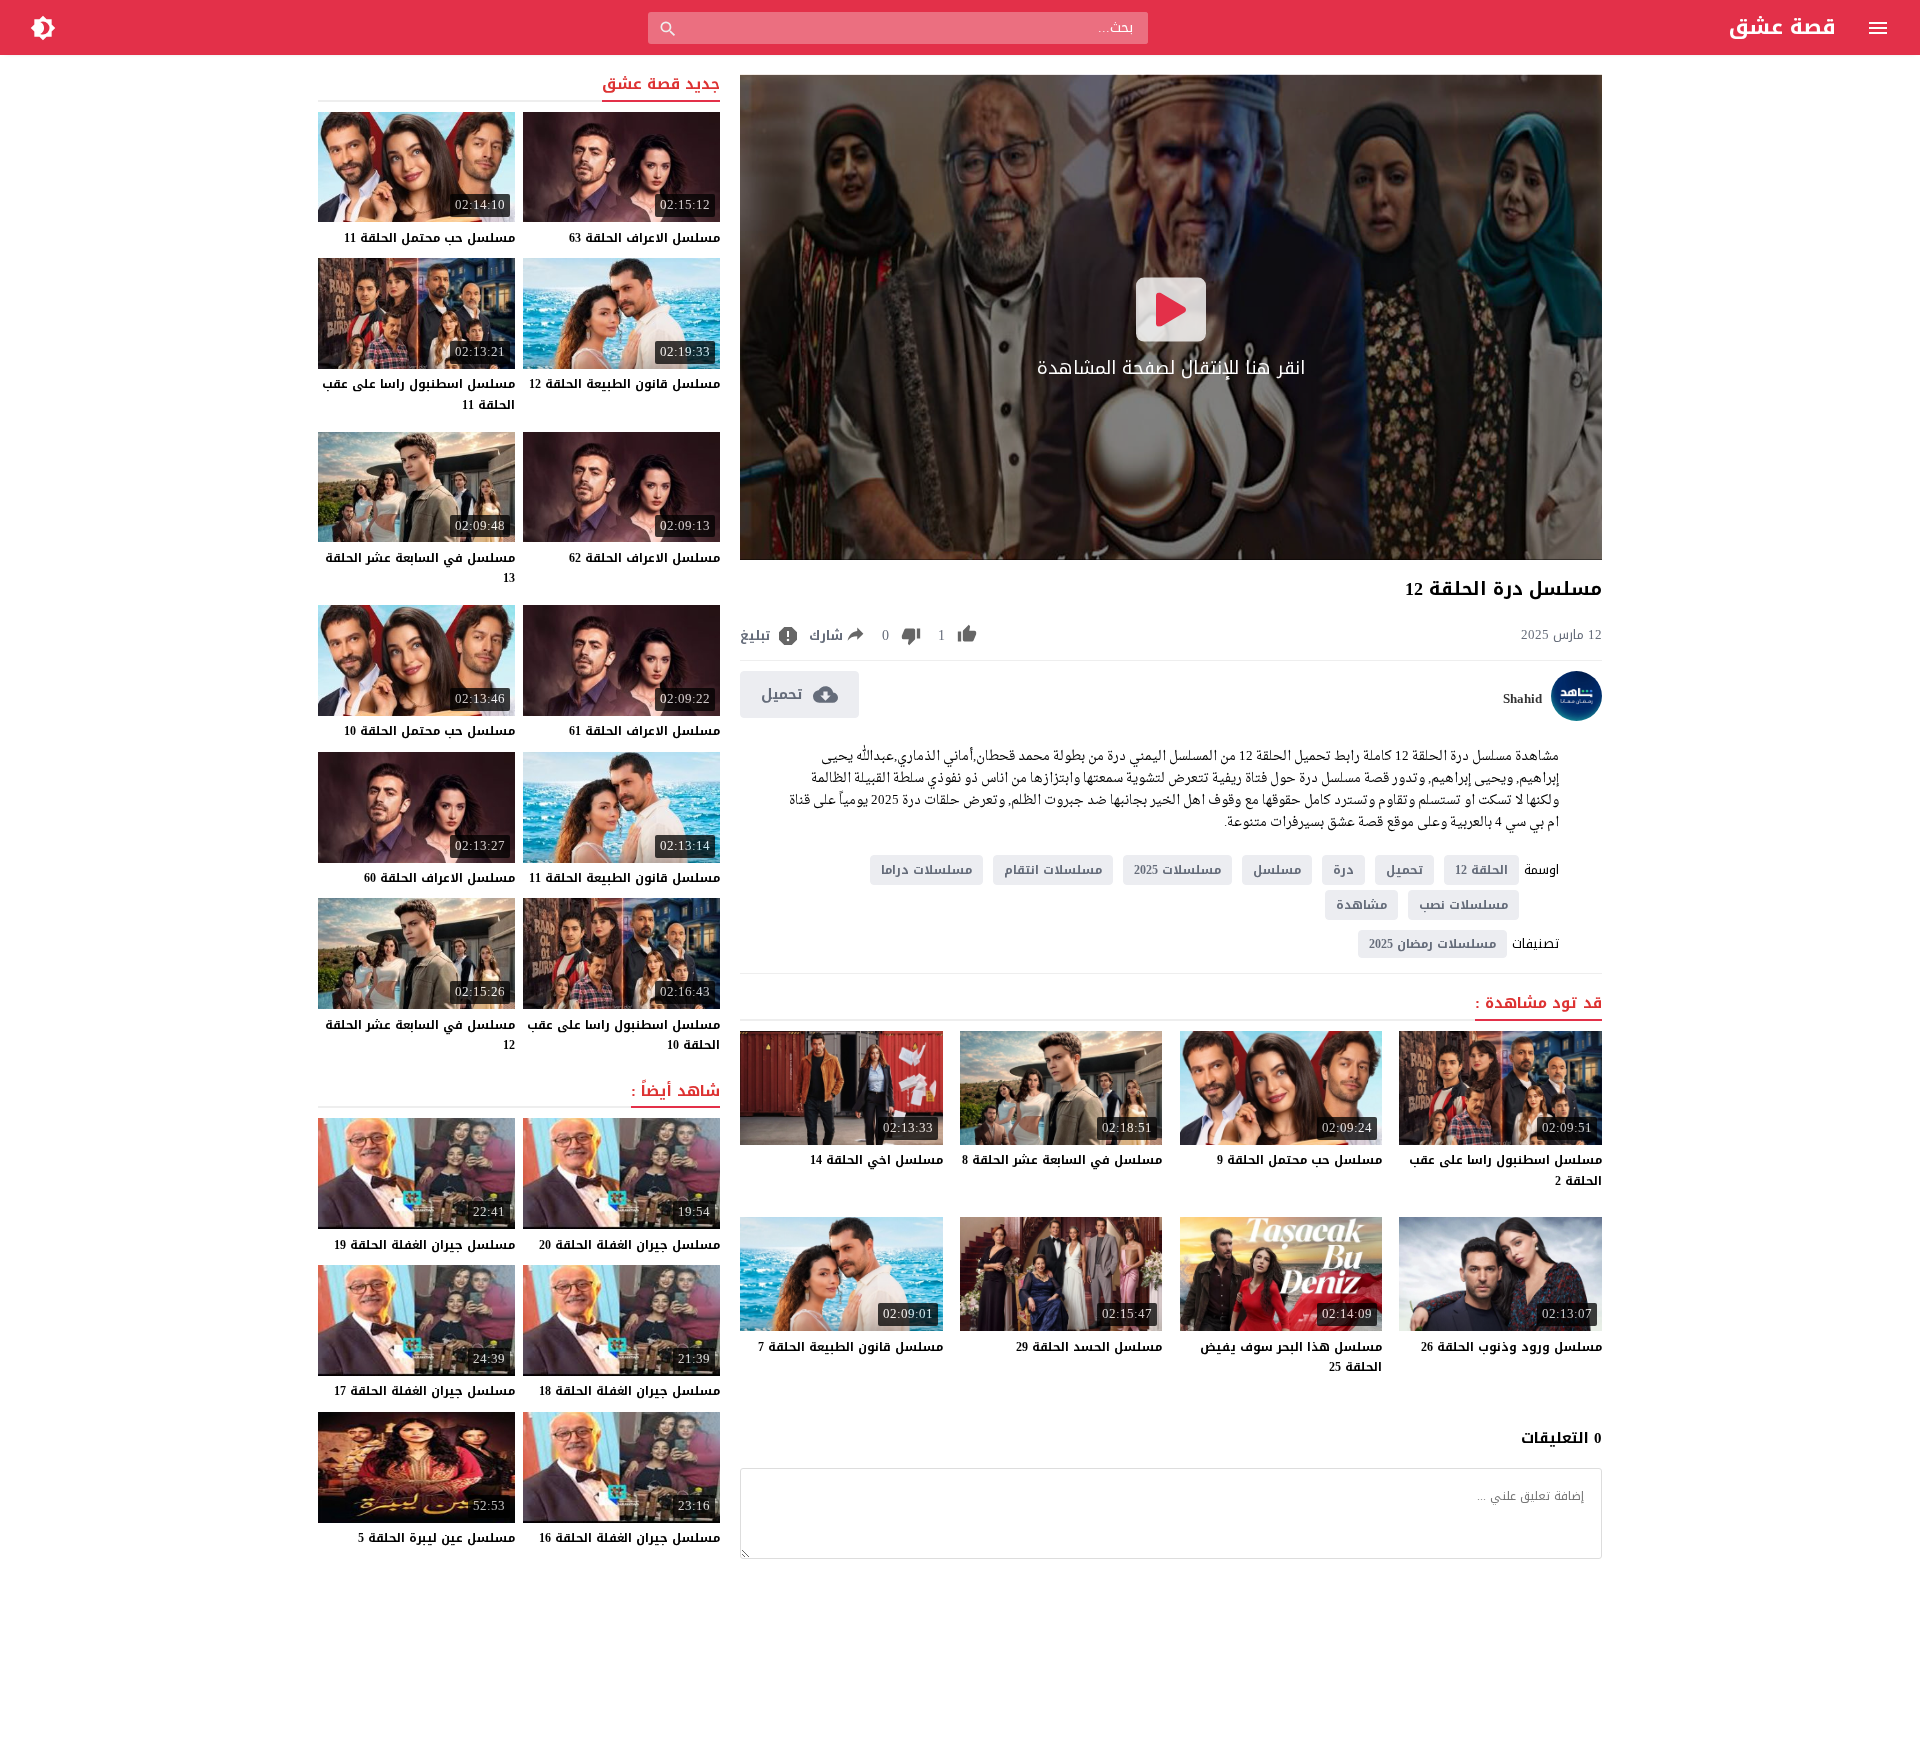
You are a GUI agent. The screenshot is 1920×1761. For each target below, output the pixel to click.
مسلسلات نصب (1463, 905)
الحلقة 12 (1481, 870)
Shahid (1522, 699)
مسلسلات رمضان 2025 (1432, 944)
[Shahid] (1576, 716)
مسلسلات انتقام (1053, 870)
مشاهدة (1361, 905)
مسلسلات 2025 (1177, 870)
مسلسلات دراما (926, 870)
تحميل (1404, 870)
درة (1343, 870)
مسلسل (1277, 870)
